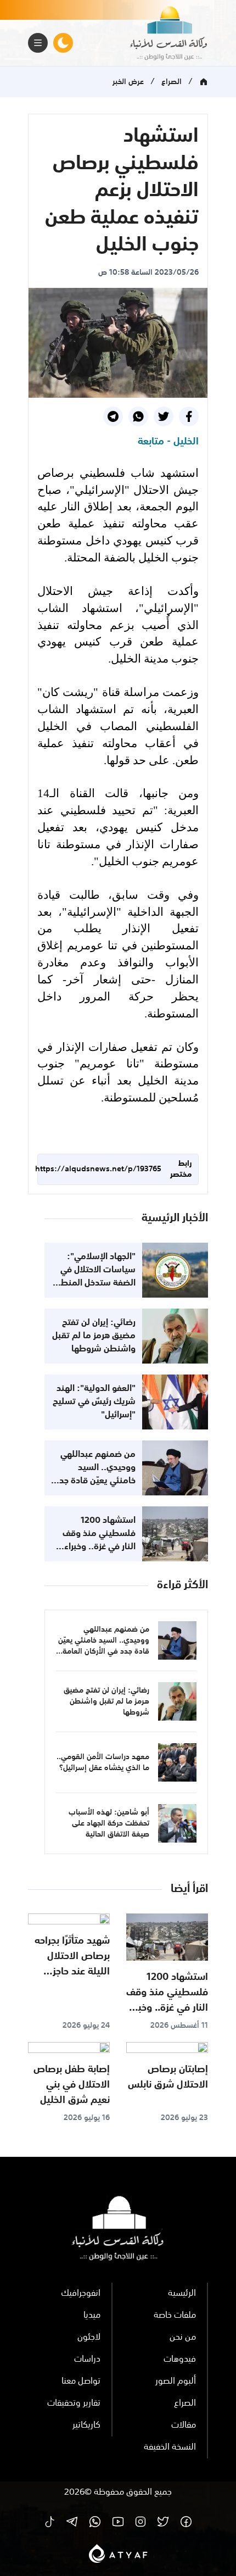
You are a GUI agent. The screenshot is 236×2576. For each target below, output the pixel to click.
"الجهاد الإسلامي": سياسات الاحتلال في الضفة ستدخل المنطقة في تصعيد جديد (93, 1277)
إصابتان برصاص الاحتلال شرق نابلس (168, 2077)
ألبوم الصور (176, 2382)
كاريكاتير (86, 2425)
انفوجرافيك (81, 2294)
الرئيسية (182, 2294)
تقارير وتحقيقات (74, 2403)
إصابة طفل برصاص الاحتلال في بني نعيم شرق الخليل (72, 2085)
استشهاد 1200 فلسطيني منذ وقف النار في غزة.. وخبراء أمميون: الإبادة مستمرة (99, 1547)
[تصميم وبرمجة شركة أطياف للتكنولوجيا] (118, 2553)
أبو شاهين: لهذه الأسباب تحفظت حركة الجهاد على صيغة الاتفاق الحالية (109, 1823)
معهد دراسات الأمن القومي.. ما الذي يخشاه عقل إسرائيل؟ (103, 1762)
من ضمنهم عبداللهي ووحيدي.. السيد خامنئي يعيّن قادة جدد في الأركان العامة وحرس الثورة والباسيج (95, 1481)
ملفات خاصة (175, 2316)
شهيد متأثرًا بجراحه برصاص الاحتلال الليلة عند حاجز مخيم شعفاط (72, 1964)
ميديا (92, 2316)
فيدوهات (180, 2360)
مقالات (184, 2425)
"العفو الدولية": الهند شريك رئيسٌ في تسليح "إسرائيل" (94, 1402)
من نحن (183, 2338)
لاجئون (89, 2338)
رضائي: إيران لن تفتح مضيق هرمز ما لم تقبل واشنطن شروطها (94, 1336)
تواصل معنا (81, 2382)
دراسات (87, 2360)
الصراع (172, 82)
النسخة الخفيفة (170, 2447)
